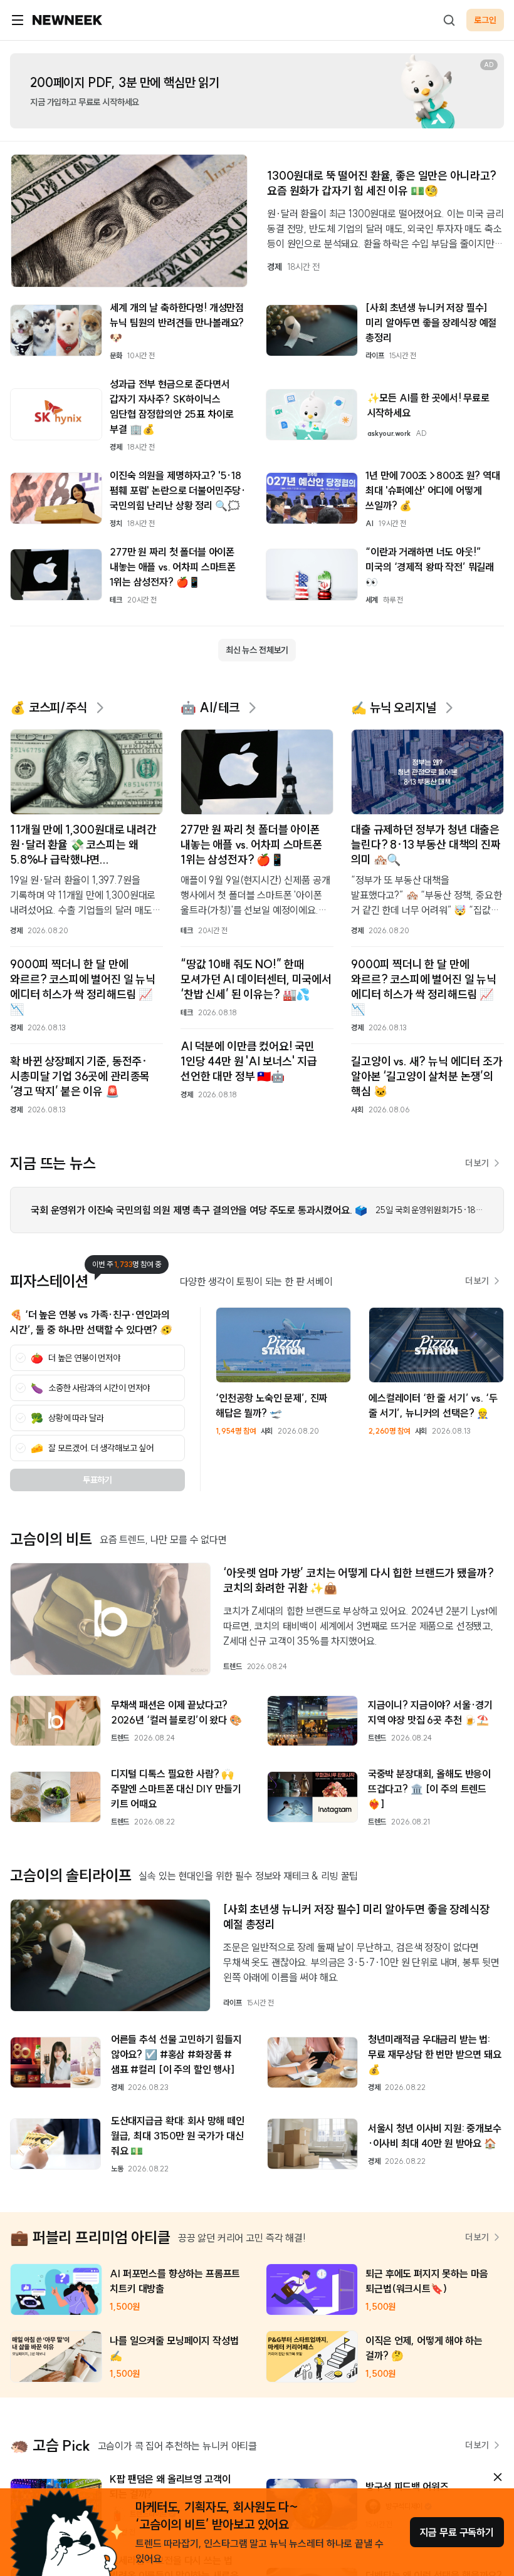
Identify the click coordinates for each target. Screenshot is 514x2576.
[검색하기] (449, 20)
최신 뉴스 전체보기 (257, 650)
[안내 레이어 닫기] (498, 2477)
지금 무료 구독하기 (457, 2532)
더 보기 (477, 1163)
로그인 (485, 20)
